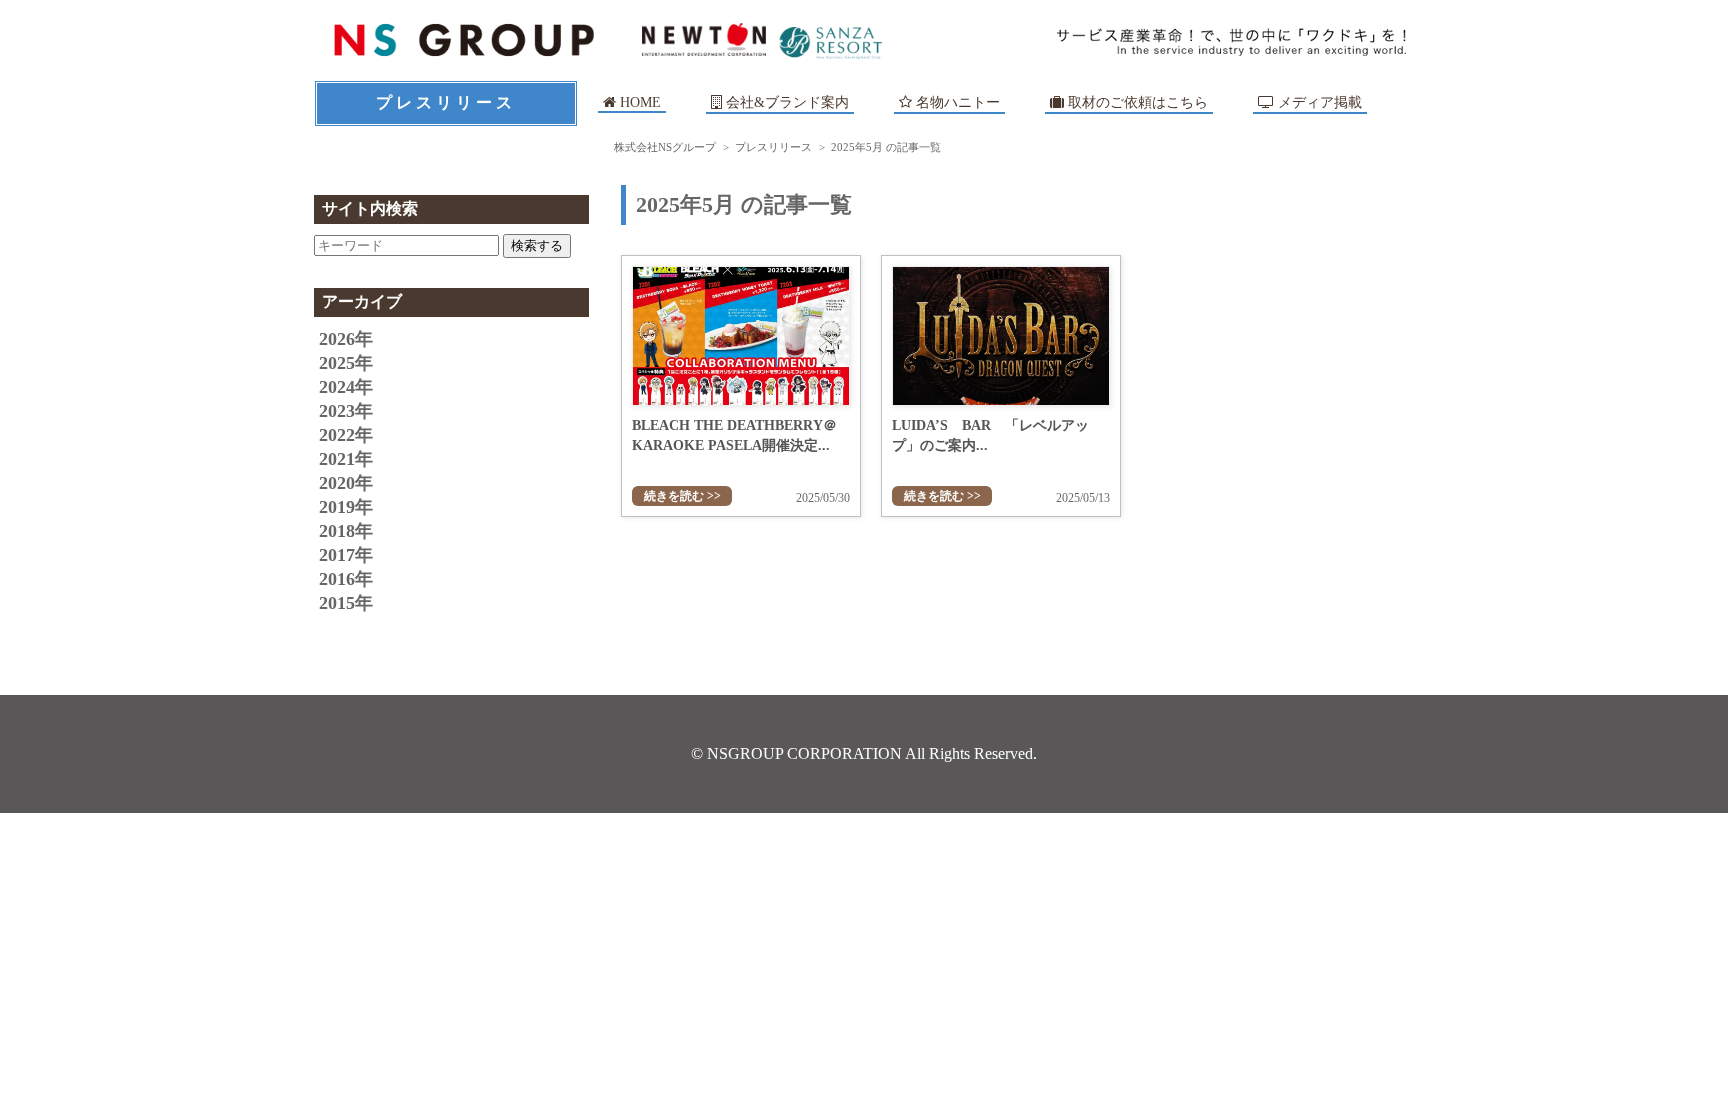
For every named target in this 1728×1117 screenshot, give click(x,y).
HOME (638, 102)
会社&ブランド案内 (787, 102)
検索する (537, 245)
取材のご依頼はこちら (1136, 102)
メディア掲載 (1318, 102)
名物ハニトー (956, 102)
